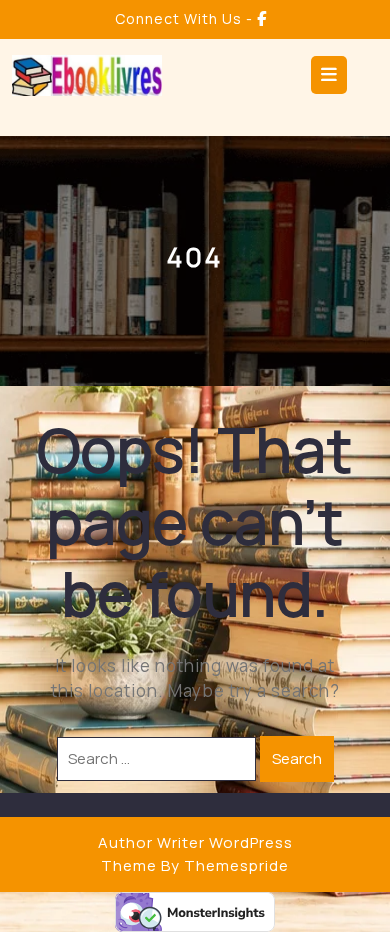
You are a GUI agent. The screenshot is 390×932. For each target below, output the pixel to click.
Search (297, 758)
